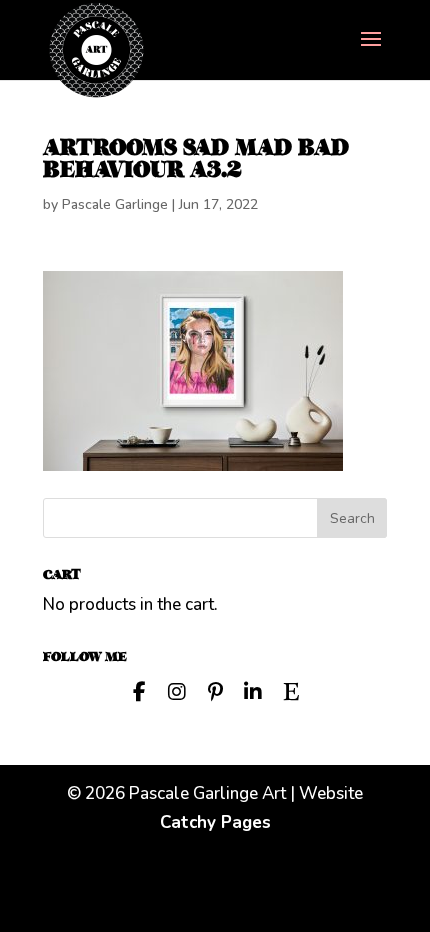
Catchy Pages (215, 822)
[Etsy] (291, 690)
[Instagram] (177, 690)
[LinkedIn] (253, 690)
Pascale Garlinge (115, 204)
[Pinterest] (215, 690)
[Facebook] (139, 690)
